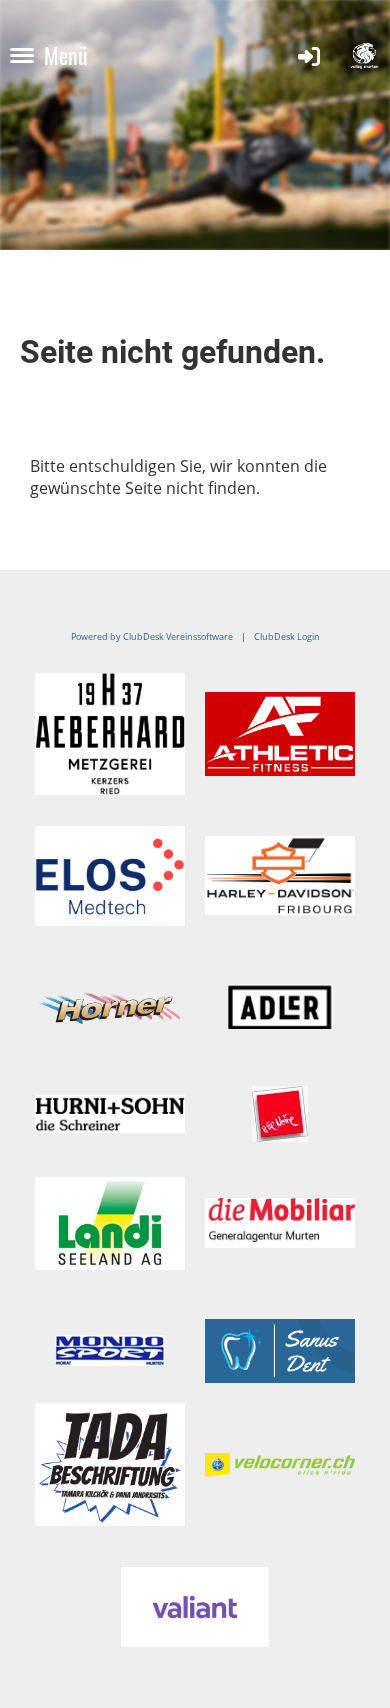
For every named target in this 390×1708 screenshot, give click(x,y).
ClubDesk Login (287, 636)
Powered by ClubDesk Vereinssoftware (152, 636)
